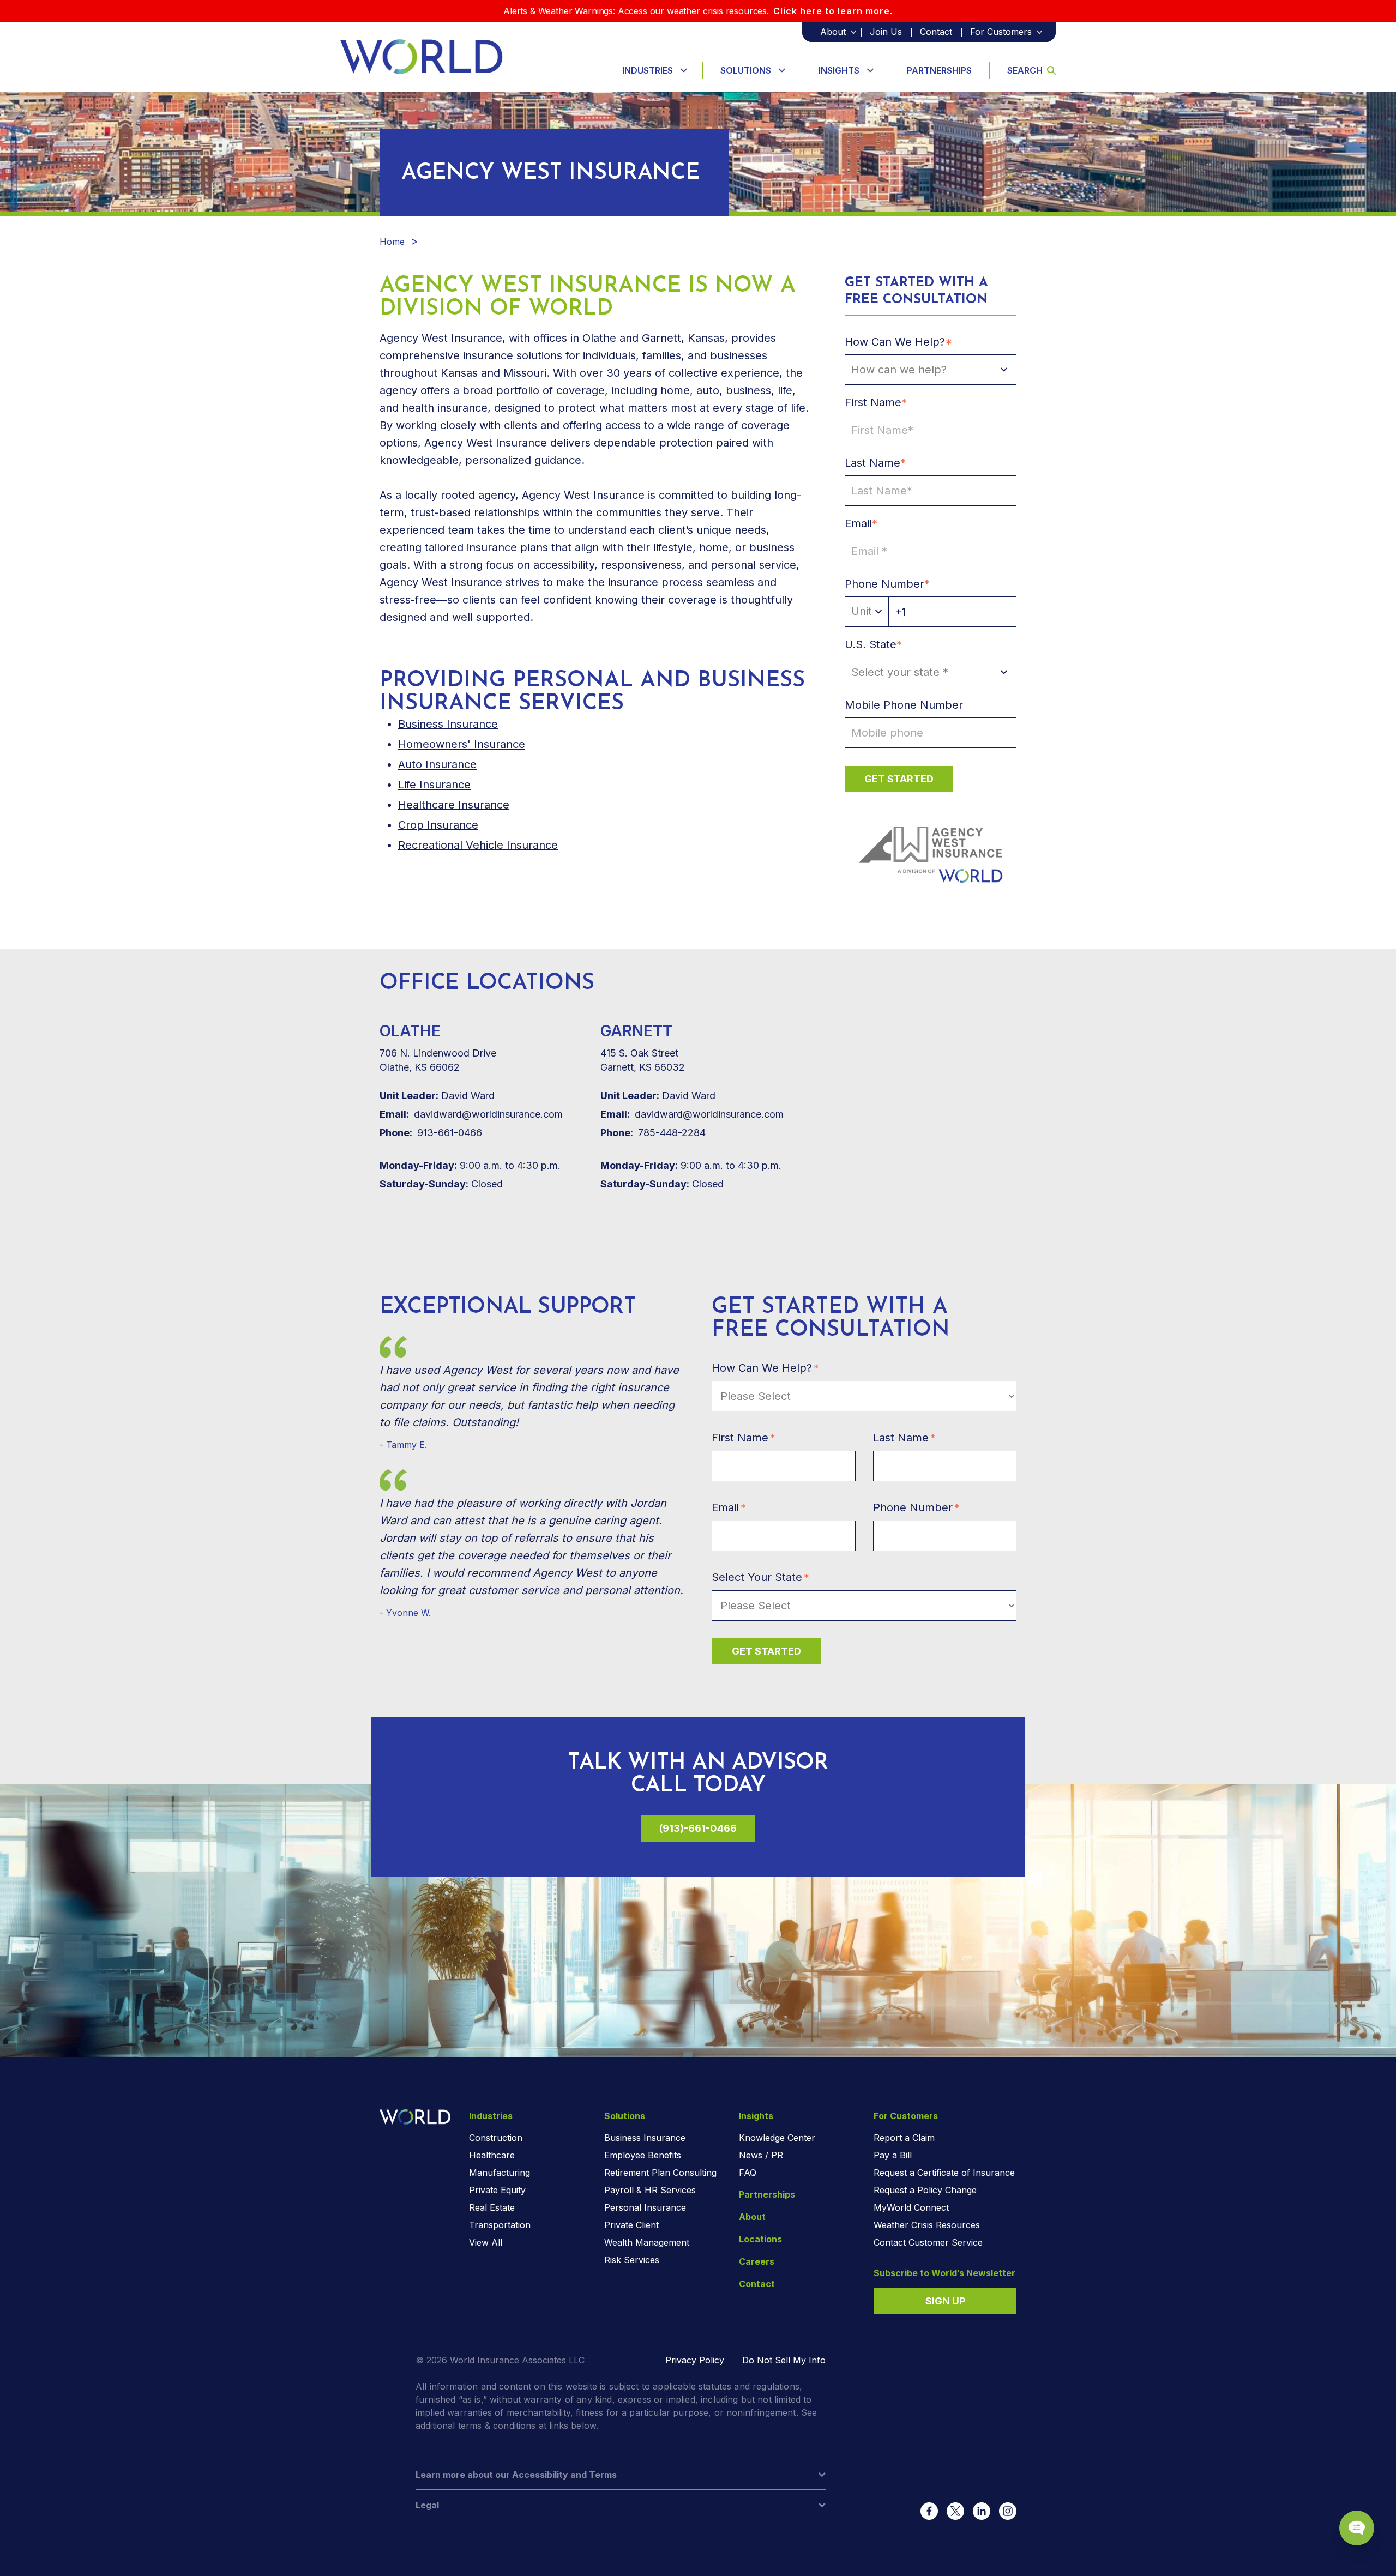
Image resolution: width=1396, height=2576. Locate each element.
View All (486, 2242)
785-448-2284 (653, 1133)
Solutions (746, 70)
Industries (648, 70)
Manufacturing (500, 2173)
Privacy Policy (695, 2360)
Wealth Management (647, 2242)
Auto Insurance (437, 764)
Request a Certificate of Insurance (944, 2173)
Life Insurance (434, 785)
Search (1025, 70)
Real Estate (492, 2207)
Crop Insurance (438, 825)
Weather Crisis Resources (927, 2225)
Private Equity (497, 2190)
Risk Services (632, 2260)
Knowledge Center (777, 2138)
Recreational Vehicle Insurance (478, 845)
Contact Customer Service (928, 2242)
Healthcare (492, 2155)
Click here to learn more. (833, 11)
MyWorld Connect (911, 2207)
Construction (496, 2138)
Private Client (631, 2225)
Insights (839, 70)
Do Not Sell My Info (784, 2360)
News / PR (761, 2155)
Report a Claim (904, 2138)
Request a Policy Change (925, 2190)
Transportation (500, 2225)
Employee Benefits (643, 2155)
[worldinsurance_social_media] (929, 2511)
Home (392, 242)
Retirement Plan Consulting (660, 2173)
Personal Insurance (645, 2207)
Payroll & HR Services (650, 2190)
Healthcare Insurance (454, 805)
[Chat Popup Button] (1357, 2528)
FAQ (748, 2173)
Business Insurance (645, 2138)
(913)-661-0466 (698, 1828)
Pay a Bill (893, 2155)
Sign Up (945, 2301)
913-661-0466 (431, 1133)
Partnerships (939, 70)
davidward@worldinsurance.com (471, 1114)
